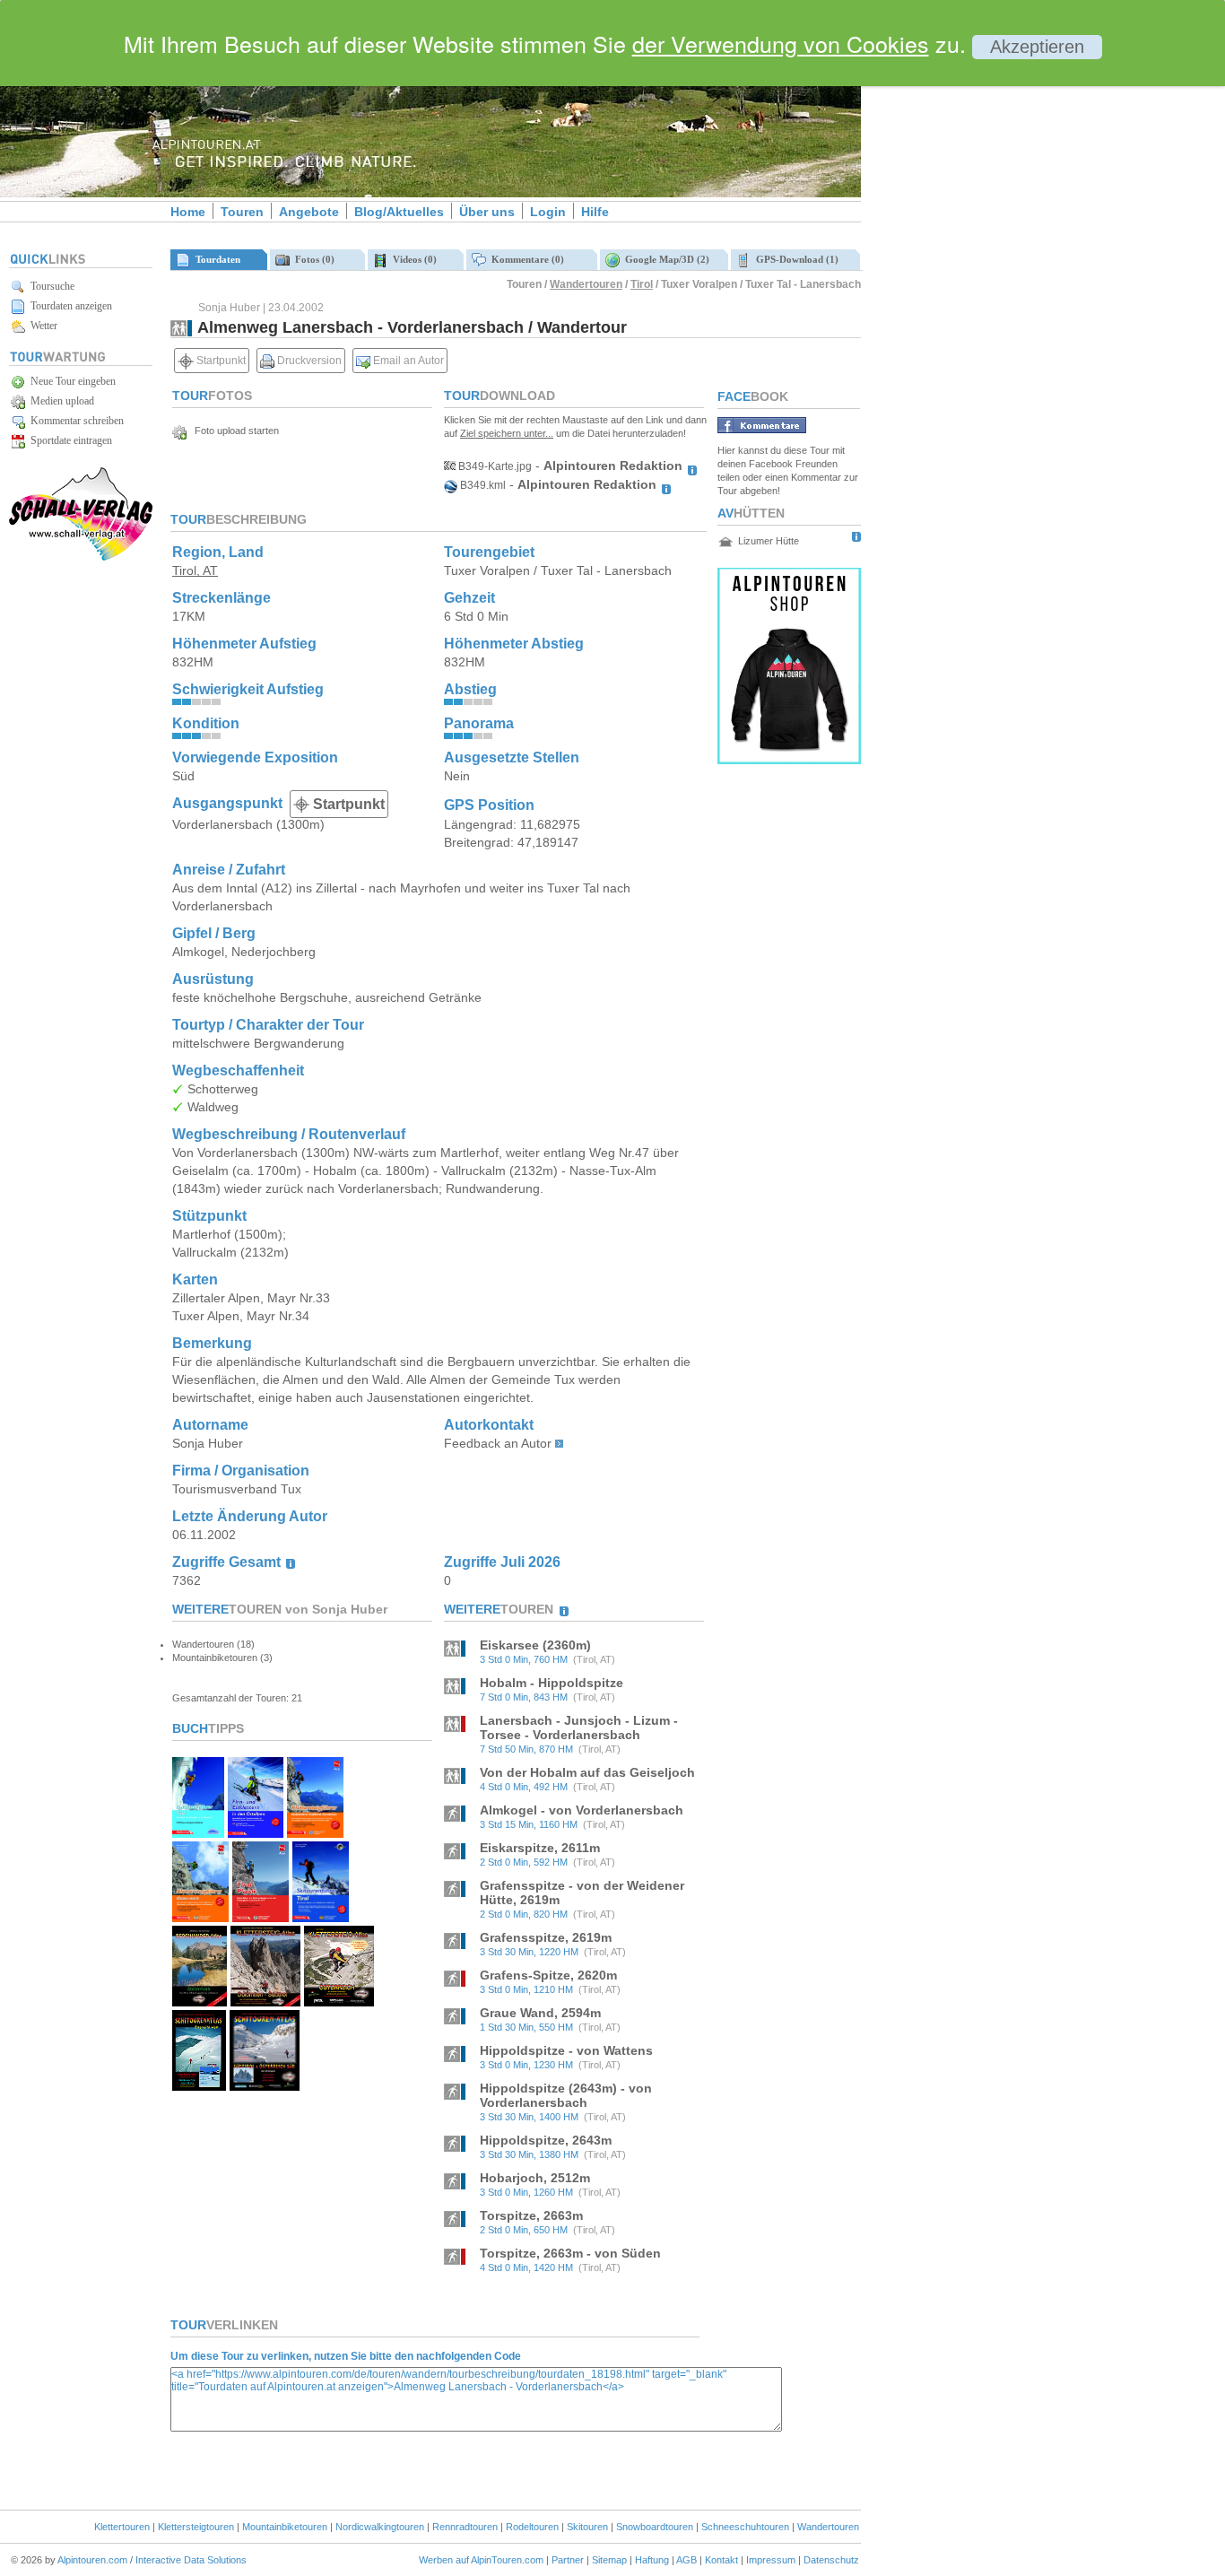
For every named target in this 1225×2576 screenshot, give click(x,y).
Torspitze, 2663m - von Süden (570, 2253)
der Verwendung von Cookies (781, 43)
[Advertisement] (1013, 308)
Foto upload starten (233, 431)
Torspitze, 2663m (531, 2215)
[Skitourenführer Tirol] (321, 1917)
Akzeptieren (1037, 47)
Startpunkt (220, 361)
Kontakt (721, 2560)
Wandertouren (586, 284)
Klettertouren (122, 2527)
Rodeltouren (532, 2527)
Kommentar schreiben (74, 421)
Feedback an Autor (498, 1443)
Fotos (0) (312, 259)
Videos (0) (412, 259)
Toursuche (50, 286)
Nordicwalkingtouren (380, 2527)
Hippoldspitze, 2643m (546, 2140)
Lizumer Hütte (769, 541)
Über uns (487, 212)
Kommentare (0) (525, 259)
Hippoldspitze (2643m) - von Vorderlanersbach (566, 2095)
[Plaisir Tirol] (261, 1917)
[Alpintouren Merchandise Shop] (789, 759)
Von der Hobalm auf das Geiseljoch (587, 1772)
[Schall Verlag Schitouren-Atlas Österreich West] (199, 2086)
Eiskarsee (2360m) (535, 1645)
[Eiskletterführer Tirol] (198, 1833)
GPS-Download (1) (795, 259)
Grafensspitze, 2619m (546, 1937)
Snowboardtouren (655, 2527)
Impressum (771, 2560)
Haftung (652, 2560)
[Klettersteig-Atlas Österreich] (339, 2002)
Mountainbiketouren (285, 2527)
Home (188, 212)
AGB (686, 2560)
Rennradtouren (465, 2527)
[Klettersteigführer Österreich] (200, 1917)
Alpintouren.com (92, 2560)
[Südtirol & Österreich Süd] (265, 2086)
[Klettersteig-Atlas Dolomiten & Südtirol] (265, 2002)
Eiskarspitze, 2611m (540, 1848)
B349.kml (482, 485)
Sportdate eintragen (69, 440)
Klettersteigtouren (196, 2527)
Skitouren (587, 2527)
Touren (242, 212)
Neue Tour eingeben (70, 381)
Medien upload (60, 401)
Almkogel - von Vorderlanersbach (582, 1810)
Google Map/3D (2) (665, 259)
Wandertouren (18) (213, 1644)
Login (548, 212)
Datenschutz (831, 2560)
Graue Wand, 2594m (540, 2013)
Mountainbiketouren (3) (222, 1658)
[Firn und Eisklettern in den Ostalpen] (256, 1833)
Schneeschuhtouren (745, 2527)
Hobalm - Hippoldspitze (552, 1683)
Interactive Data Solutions (191, 2560)
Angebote (309, 212)
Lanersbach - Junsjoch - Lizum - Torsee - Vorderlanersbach (579, 1727)
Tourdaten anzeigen (69, 306)
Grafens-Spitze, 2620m (548, 1975)
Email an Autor (407, 361)
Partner (568, 2560)
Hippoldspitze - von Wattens (566, 2050)
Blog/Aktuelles (399, 212)
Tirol (642, 284)
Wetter (41, 326)
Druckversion (308, 361)
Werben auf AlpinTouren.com (481, 2560)
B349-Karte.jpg (494, 466)
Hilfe (595, 212)
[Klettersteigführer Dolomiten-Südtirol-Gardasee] (315, 1833)
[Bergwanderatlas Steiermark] (200, 2002)
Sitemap (609, 2560)
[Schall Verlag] (81, 557)
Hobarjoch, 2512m (535, 2178)
